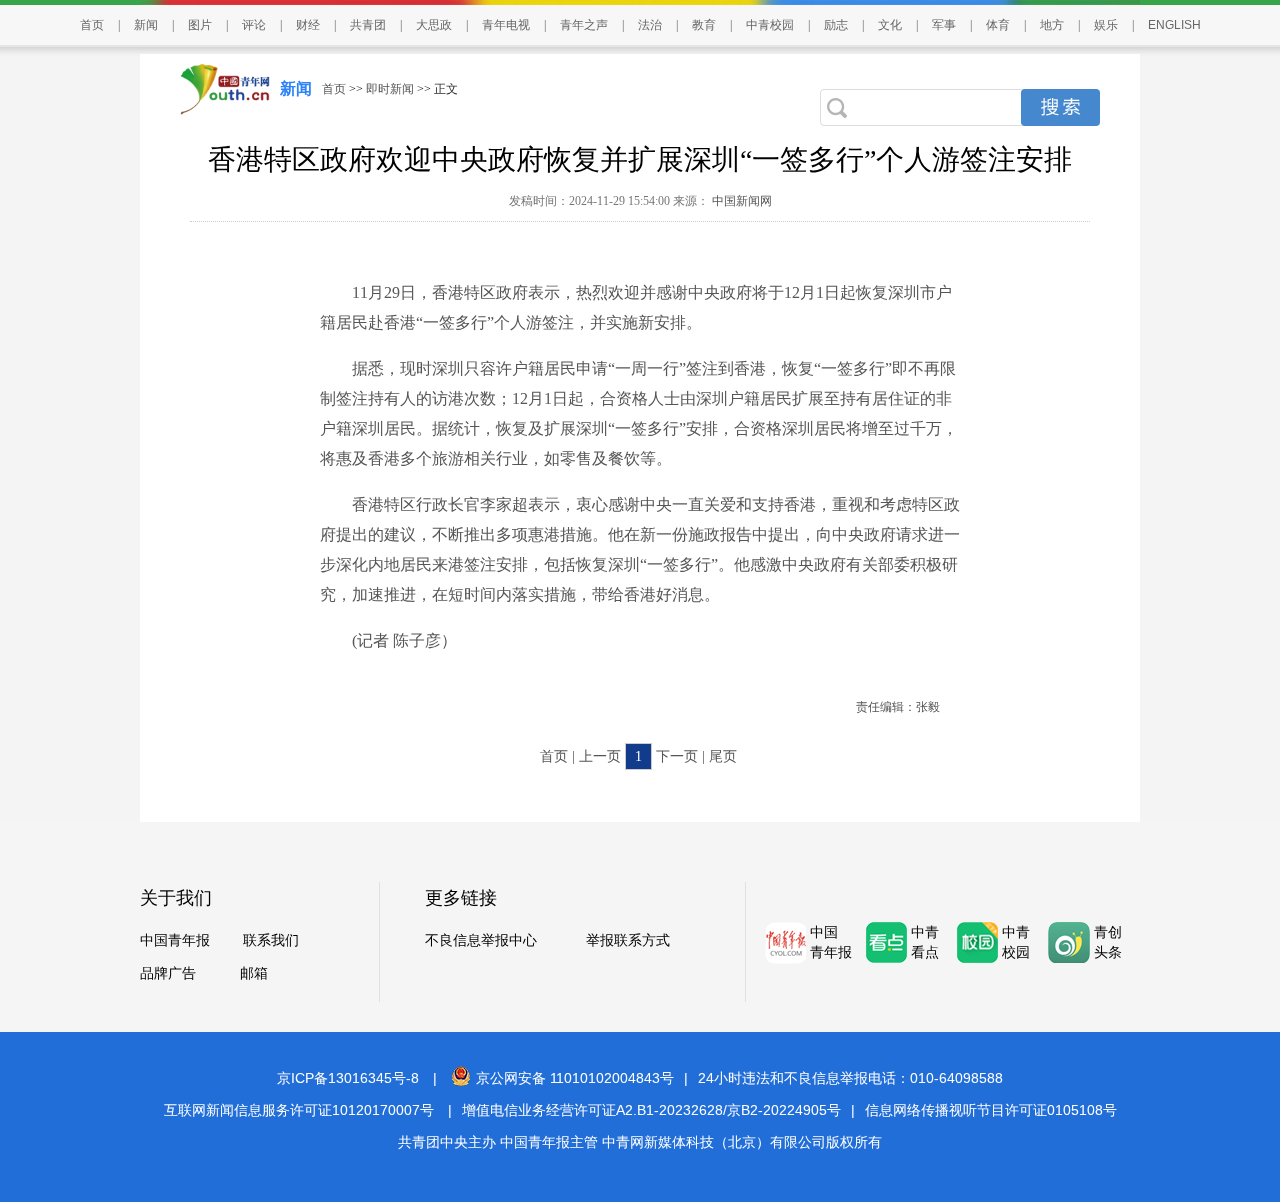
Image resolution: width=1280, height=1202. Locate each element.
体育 (998, 25)
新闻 (146, 25)
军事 (944, 25)
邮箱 (254, 973)
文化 (890, 25)
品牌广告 (168, 973)
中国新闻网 (740, 201)
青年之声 (584, 25)
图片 (200, 25)
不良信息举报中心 (481, 940)
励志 (836, 25)
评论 (254, 25)
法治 (650, 25)
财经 (308, 25)
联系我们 (271, 940)
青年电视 (506, 25)
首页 (92, 25)
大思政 (434, 25)
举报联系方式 (628, 940)
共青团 (368, 25)
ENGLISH (1174, 25)
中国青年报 (175, 940)
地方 (1052, 25)
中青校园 (770, 25)
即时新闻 (390, 89)
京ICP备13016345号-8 (348, 1078)
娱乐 (1106, 25)
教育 (704, 25)
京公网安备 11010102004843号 (575, 1078)
